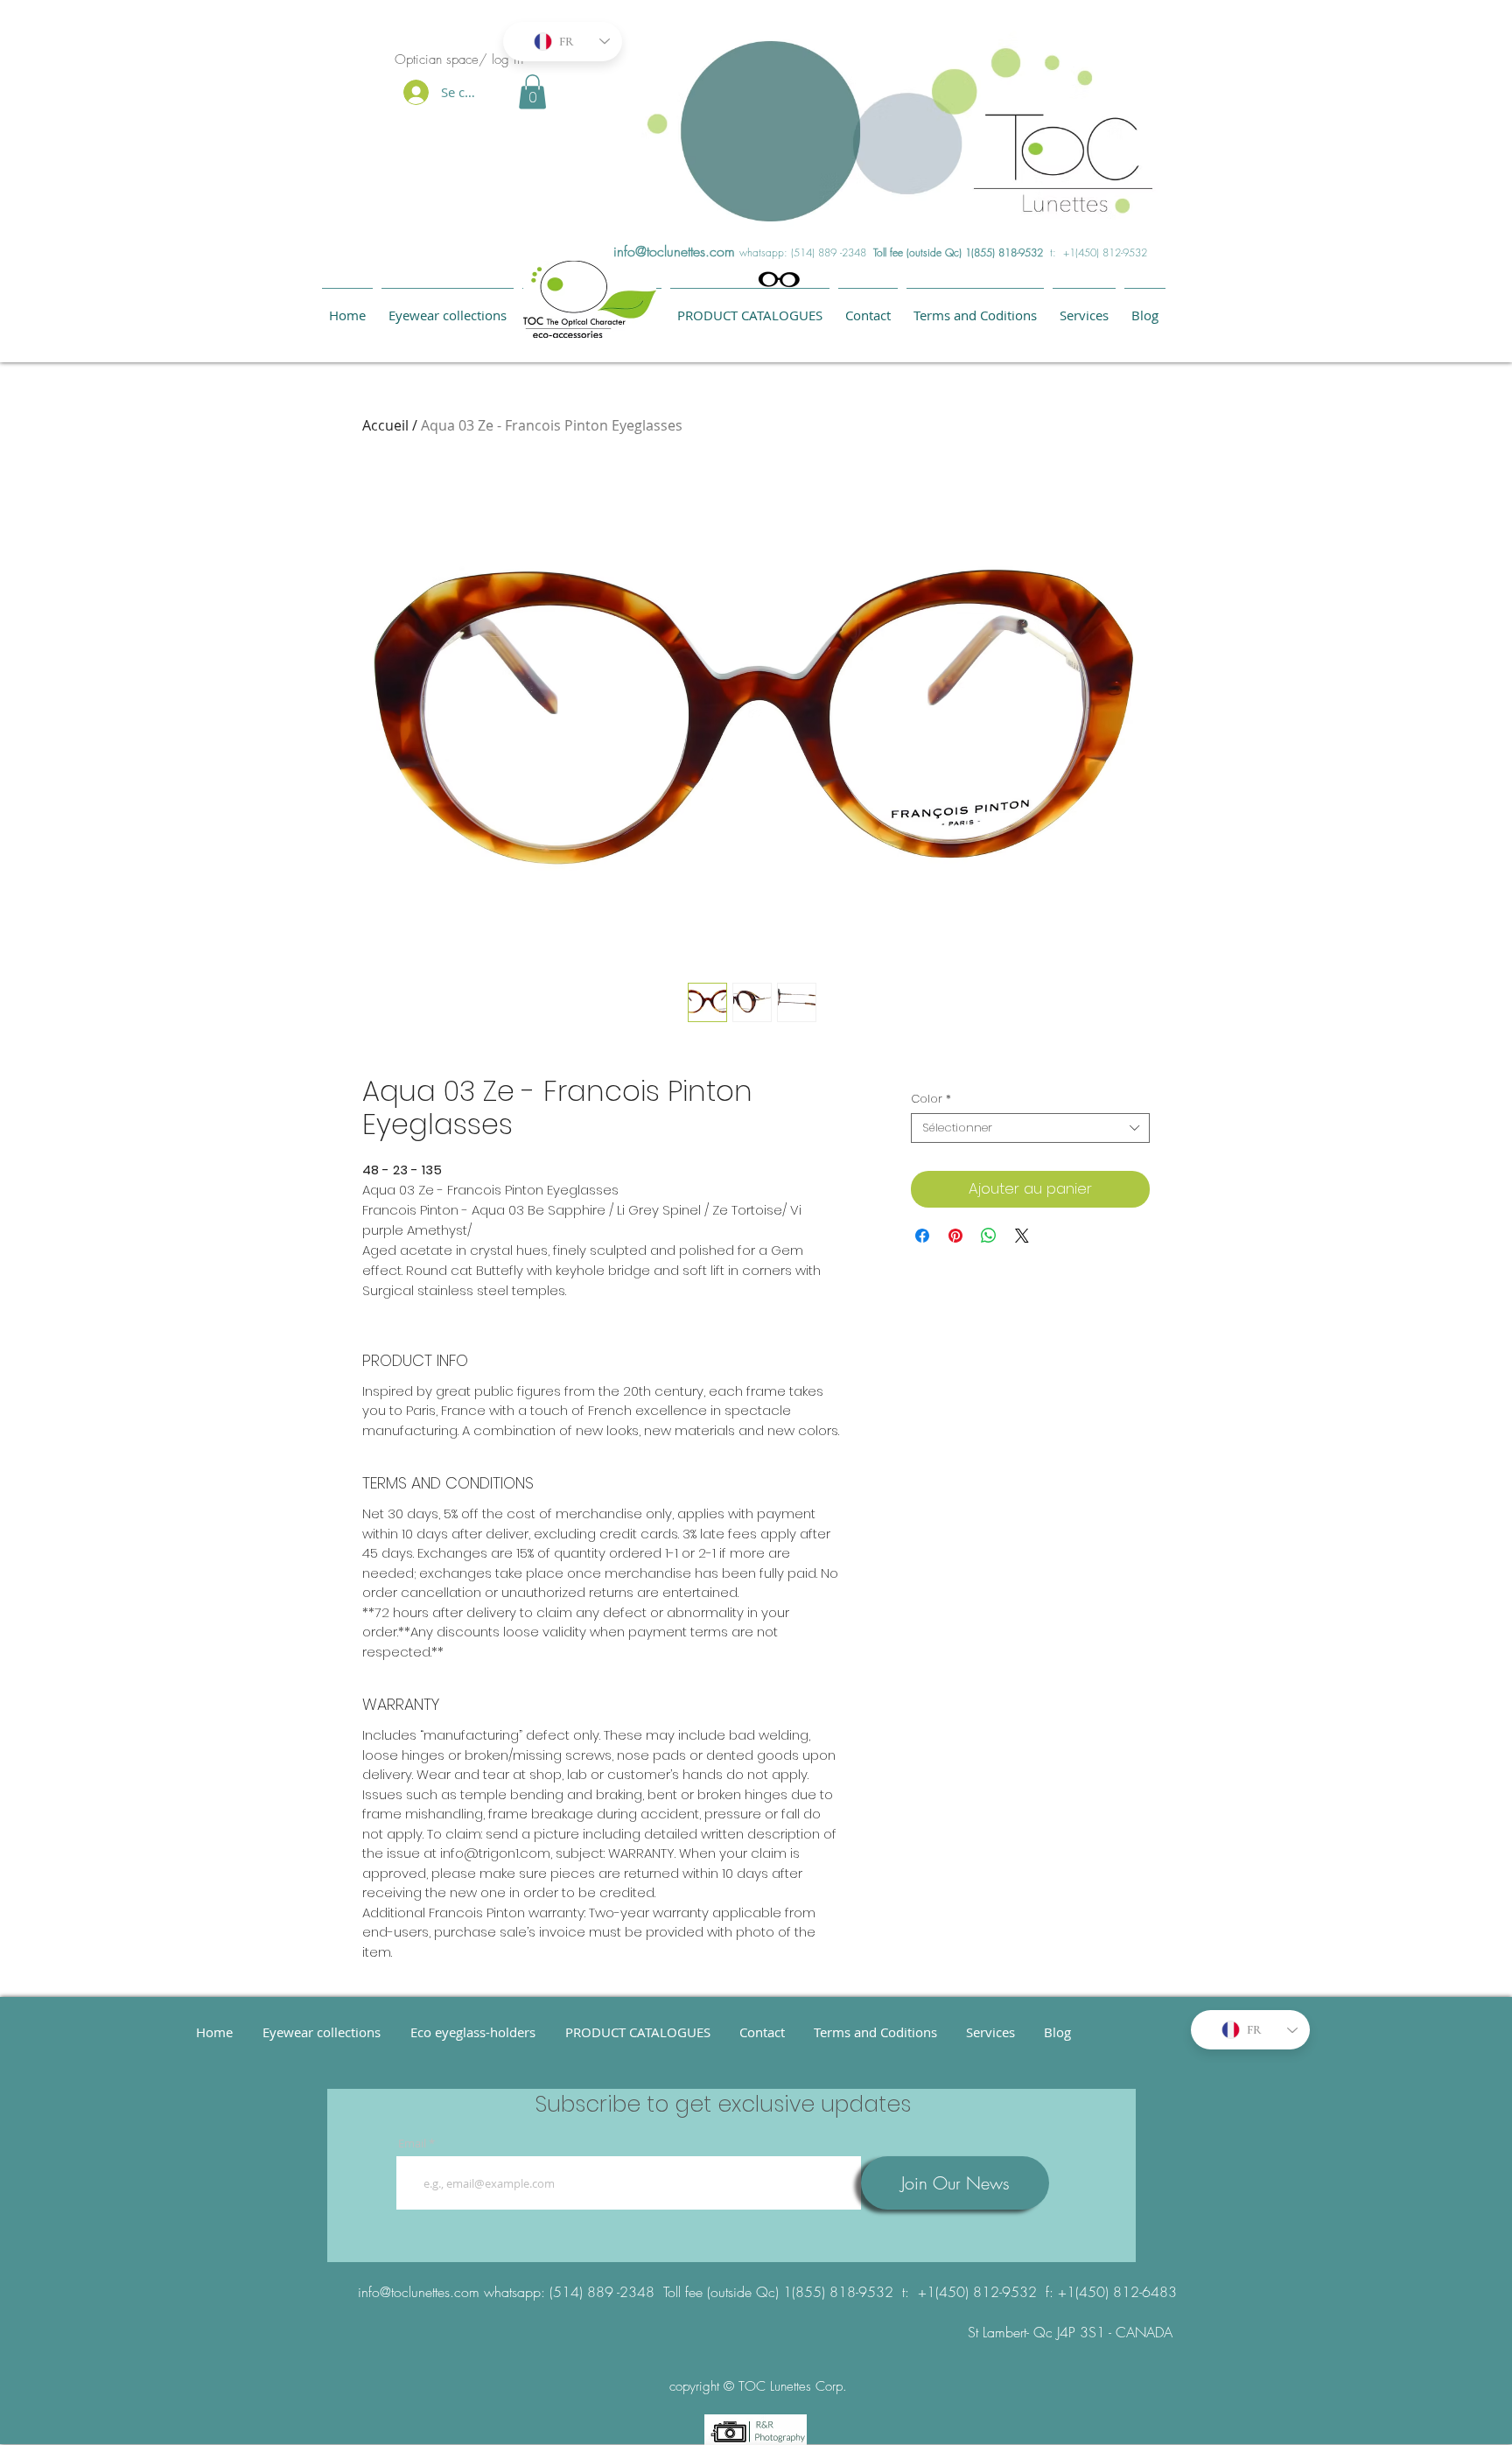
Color (931, 1099)
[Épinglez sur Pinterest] (955, 1236)
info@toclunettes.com (674, 251)
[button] (532, 91)
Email (412, 2144)
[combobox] (1030, 1128)
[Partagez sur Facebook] (922, 1236)
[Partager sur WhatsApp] (989, 1236)
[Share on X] (1022, 1236)
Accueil (385, 425)
